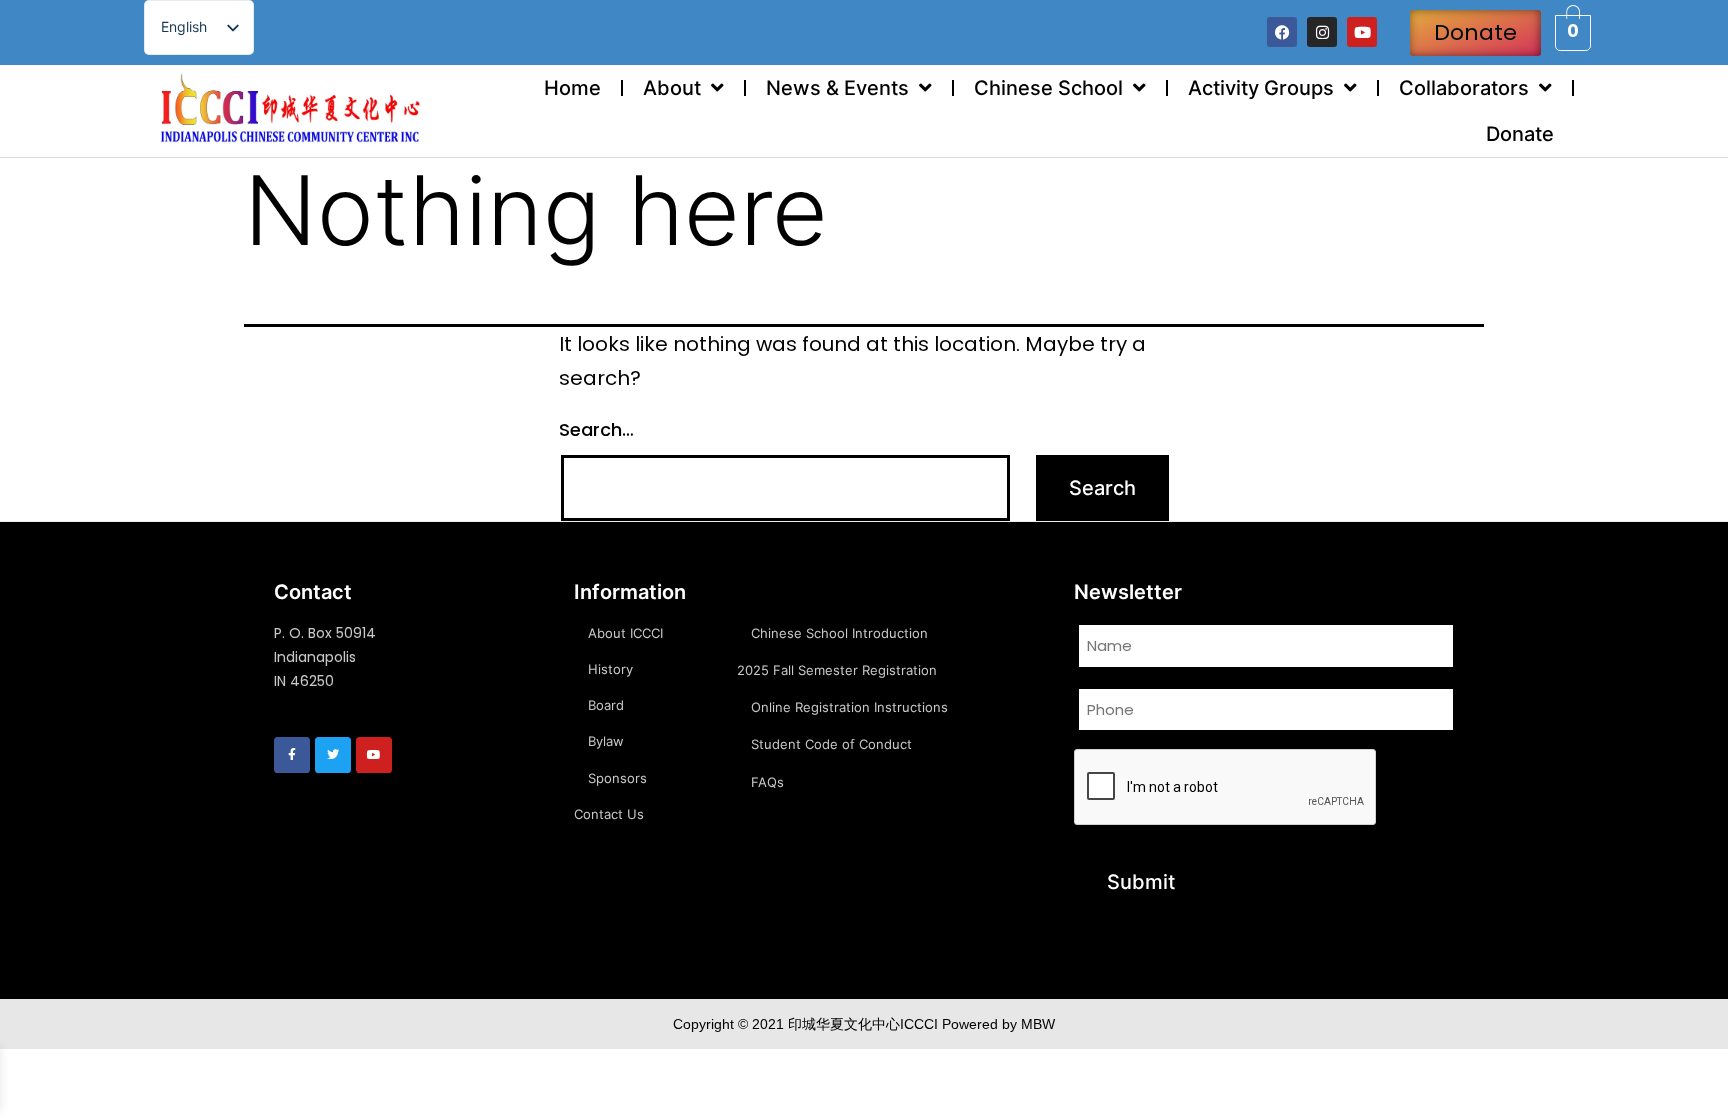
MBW (1038, 1024)
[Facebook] (1282, 32)
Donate (1520, 134)
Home (572, 88)
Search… (596, 429)
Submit (1141, 882)
